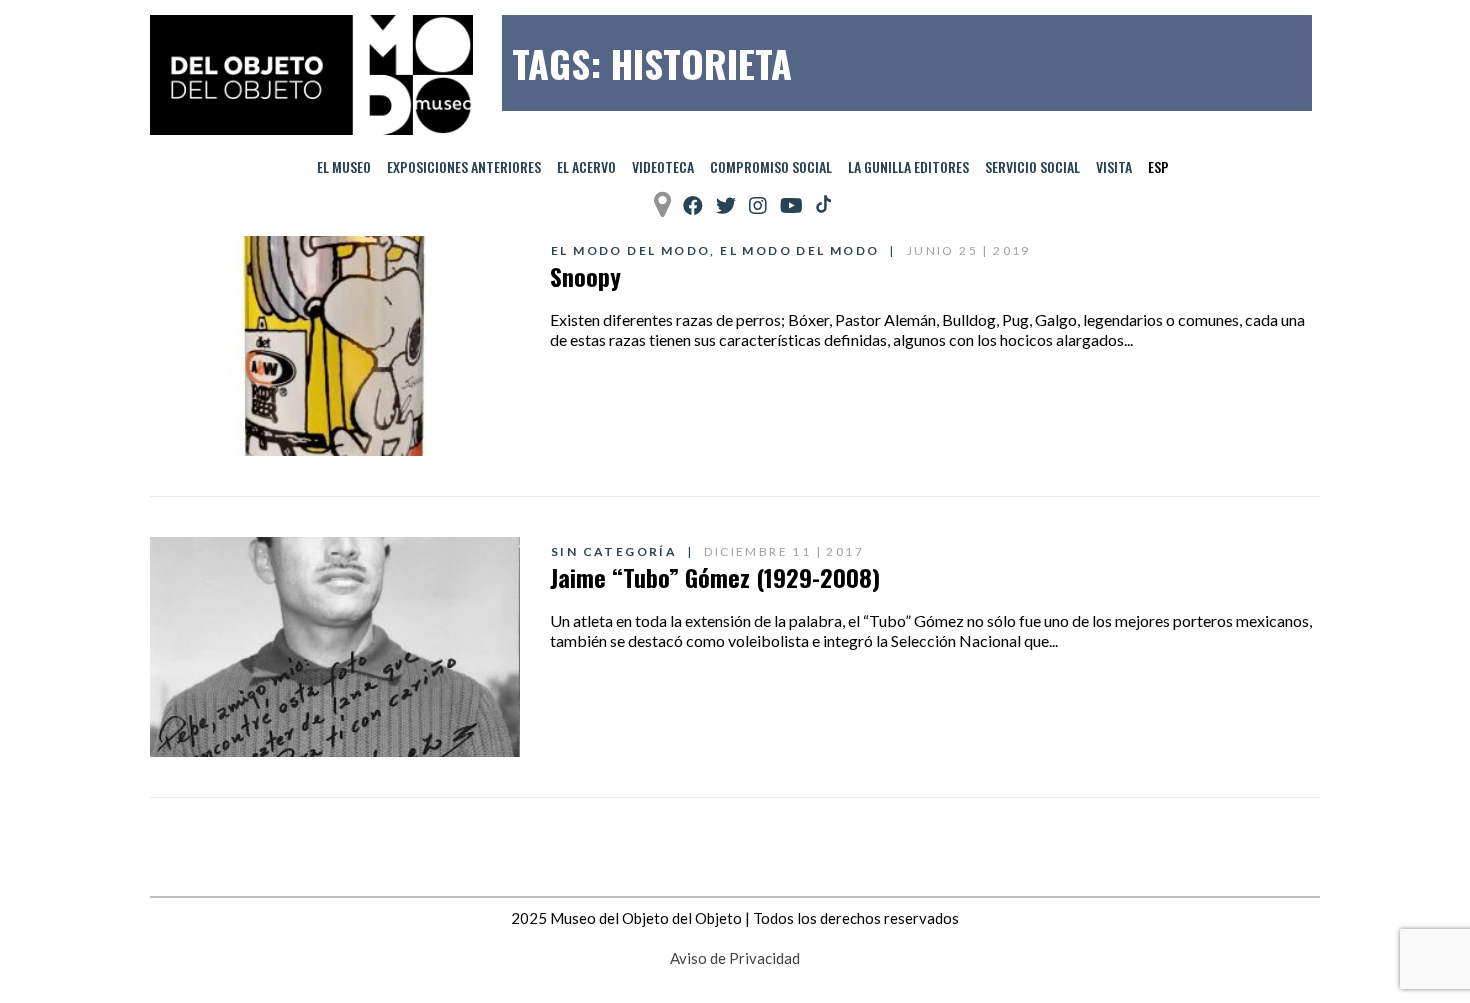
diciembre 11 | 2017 (784, 551)
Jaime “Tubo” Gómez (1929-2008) (715, 577)
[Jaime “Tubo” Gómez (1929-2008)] (335, 647)
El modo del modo (630, 250)
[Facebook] (693, 205)
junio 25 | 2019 (969, 250)
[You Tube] (791, 205)
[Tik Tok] (823, 205)
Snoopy (585, 276)
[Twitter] (726, 205)
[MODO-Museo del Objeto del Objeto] (311, 75)
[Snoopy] (335, 346)
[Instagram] (758, 205)
